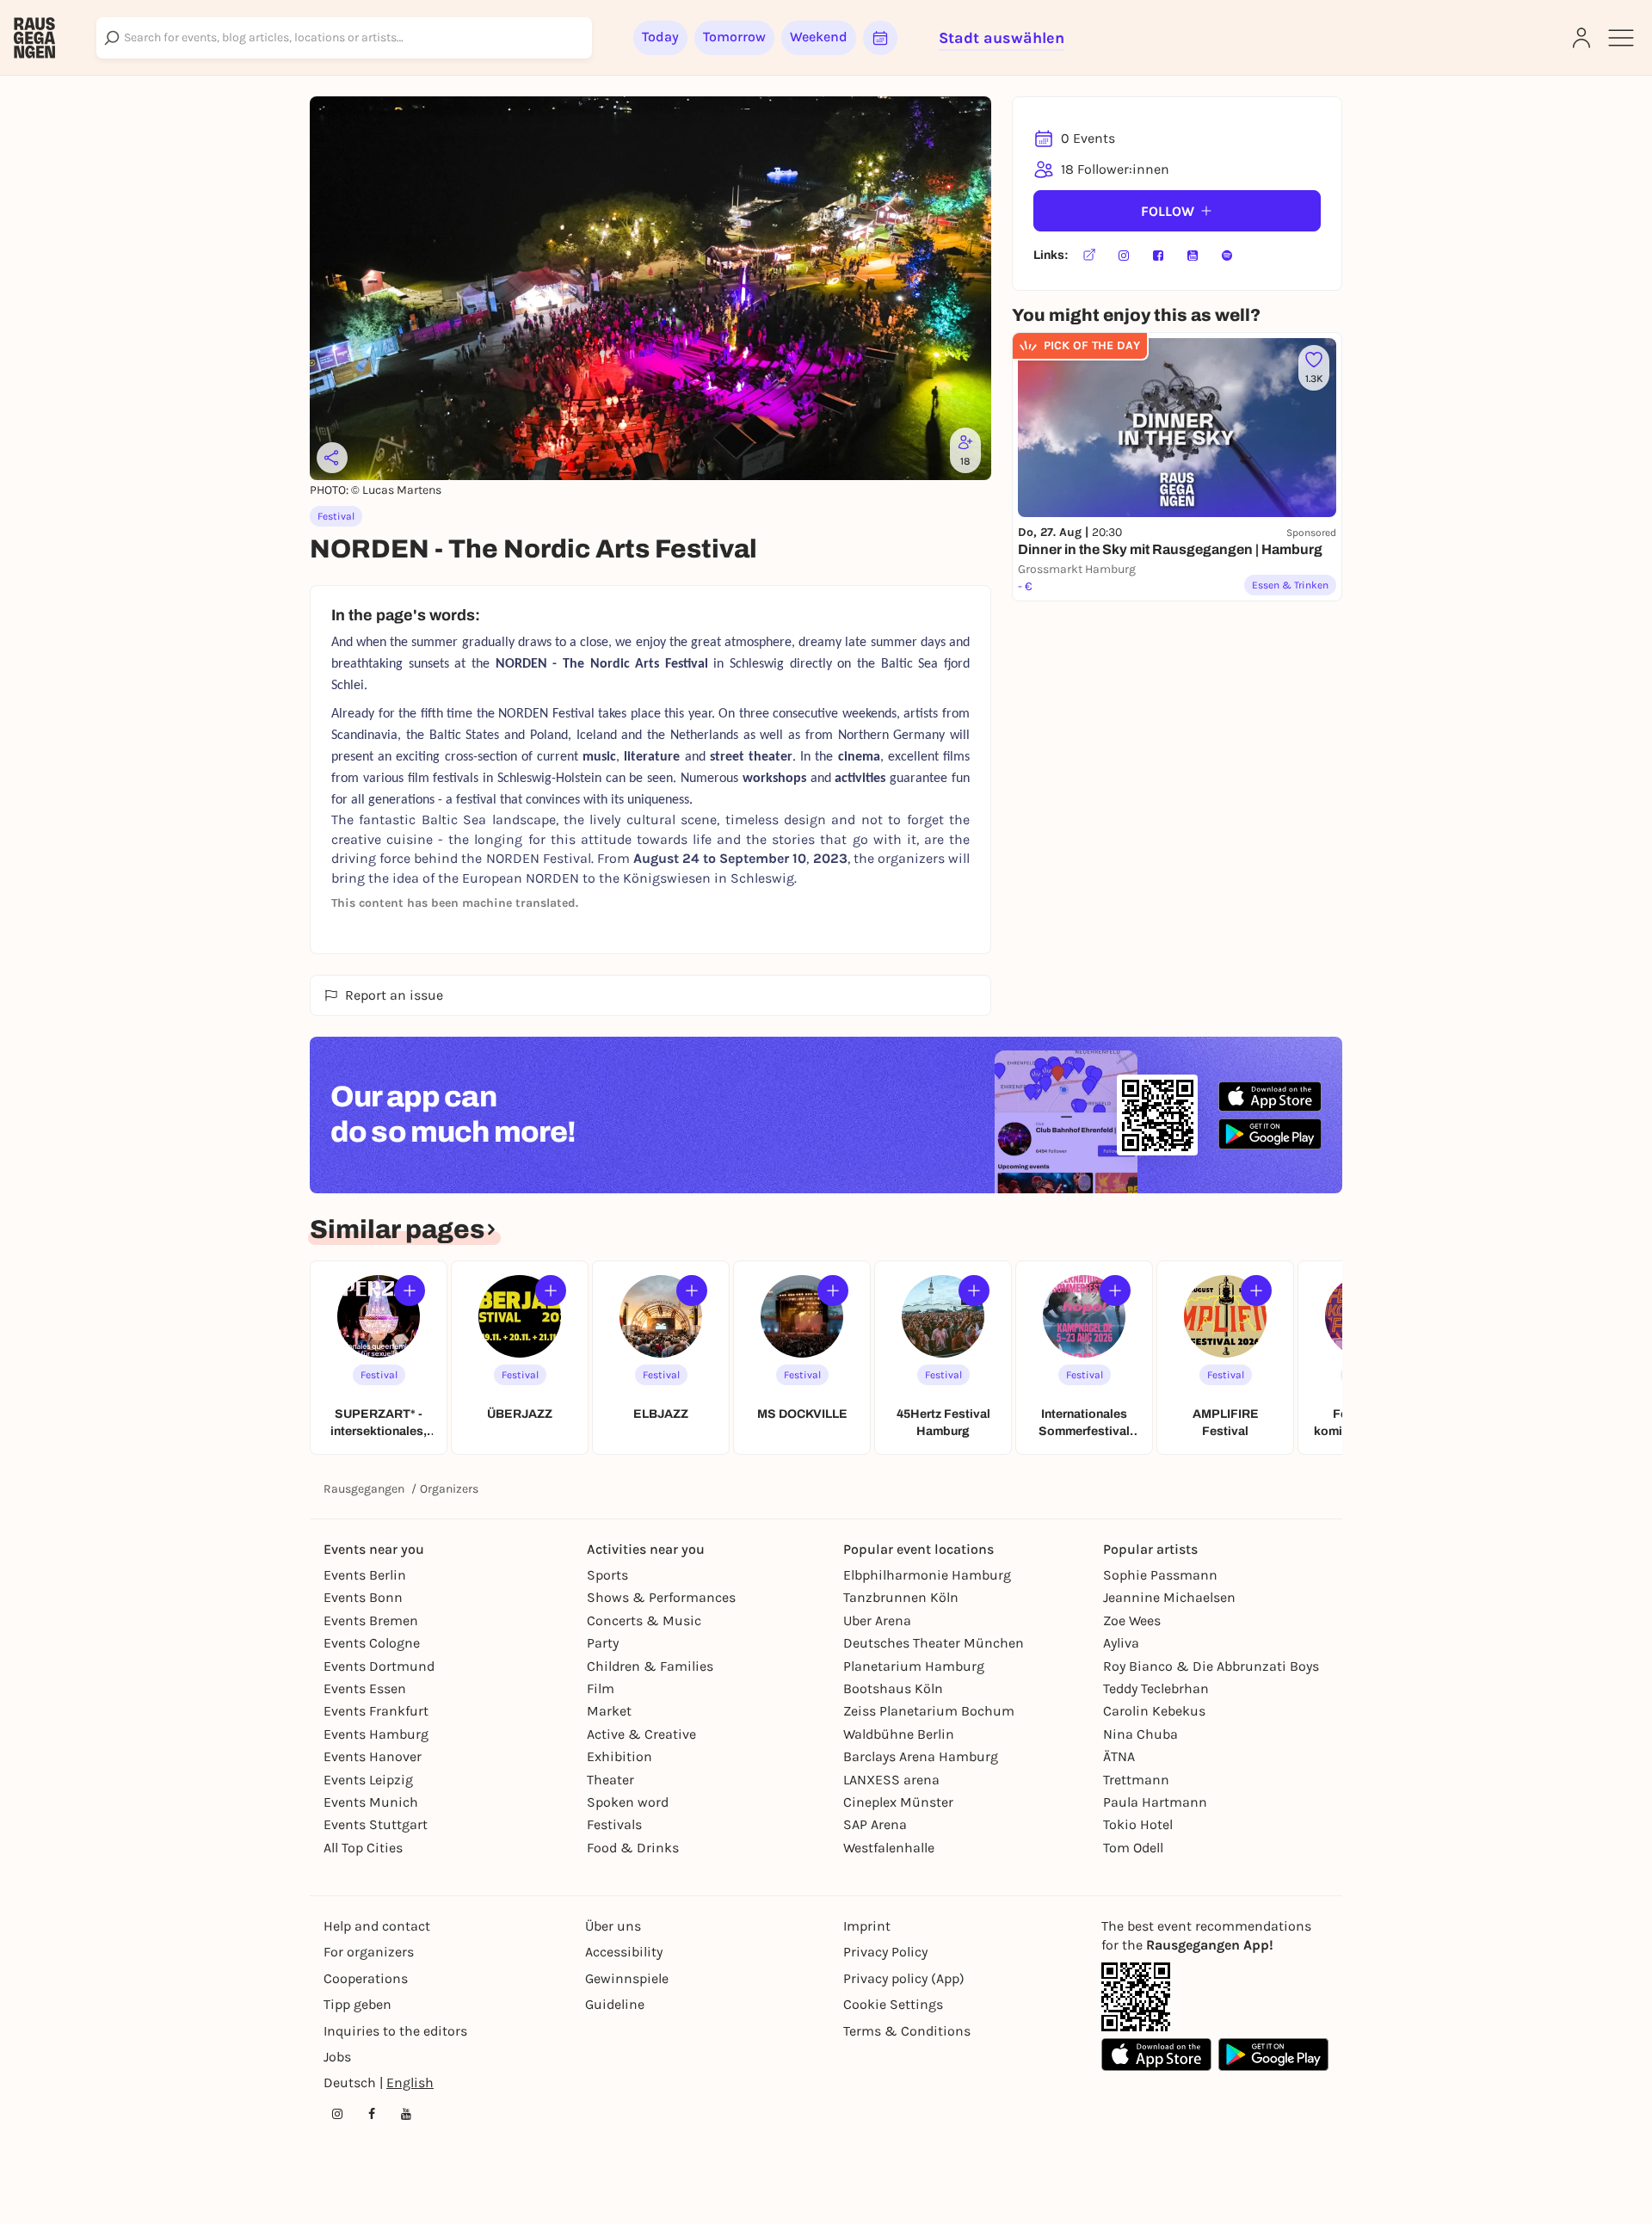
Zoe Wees (1132, 1620)
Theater (610, 1780)
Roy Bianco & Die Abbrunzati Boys (1211, 1666)
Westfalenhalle (889, 1848)
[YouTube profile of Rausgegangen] (406, 2114)
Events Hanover (373, 1756)
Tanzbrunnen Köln (901, 1597)
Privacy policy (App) (904, 1978)
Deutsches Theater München (934, 1643)
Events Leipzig (368, 1780)
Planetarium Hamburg (914, 1666)
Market (609, 1711)
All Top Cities (363, 1848)
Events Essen (365, 1688)
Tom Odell (1133, 1848)
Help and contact (377, 1926)
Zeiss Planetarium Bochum (929, 1711)
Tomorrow (734, 37)
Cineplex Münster (898, 1802)
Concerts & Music (644, 1620)
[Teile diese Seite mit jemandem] (332, 458)
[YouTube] (1193, 256)
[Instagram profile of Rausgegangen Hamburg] (337, 2114)
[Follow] (410, 1291)
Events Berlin (365, 1575)
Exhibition (619, 1756)
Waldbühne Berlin (899, 1734)
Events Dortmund (379, 1666)
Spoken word (628, 1802)
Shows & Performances (661, 1597)
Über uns (613, 1926)
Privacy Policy (885, 1952)
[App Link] (1136, 1997)
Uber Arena (877, 1620)
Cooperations (366, 1978)
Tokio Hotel (1138, 1824)
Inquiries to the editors (395, 2031)
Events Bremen (371, 1620)
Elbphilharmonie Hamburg (927, 1575)
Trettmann (1136, 1780)
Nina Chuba (1140, 1734)
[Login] (1581, 38)
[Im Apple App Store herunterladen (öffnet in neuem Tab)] (1270, 1097)
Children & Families (650, 1666)
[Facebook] (1158, 256)
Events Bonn (363, 1597)
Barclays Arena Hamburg (921, 1756)
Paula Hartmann (1155, 1802)
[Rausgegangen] (34, 38)
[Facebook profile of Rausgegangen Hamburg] (372, 2114)
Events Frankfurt (376, 1711)
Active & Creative (641, 1734)
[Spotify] (1227, 256)
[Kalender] (880, 38)
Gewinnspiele (627, 1978)
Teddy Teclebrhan (1156, 1688)
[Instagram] (1124, 256)
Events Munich (371, 1802)
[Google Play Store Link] (1273, 2055)
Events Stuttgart (376, 1824)
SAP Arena (875, 1824)
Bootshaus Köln (893, 1688)
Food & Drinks (633, 1848)
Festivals (614, 1824)
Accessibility (624, 1952)
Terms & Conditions (907, 2031)
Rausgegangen (364, 1489)
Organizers (449, 1489)
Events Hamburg (376, 1734)
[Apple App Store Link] (1156, 2055)
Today (660, 37)
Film (601, 1688)
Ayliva (1121, 1643)
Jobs (337, 2057)
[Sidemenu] (1621, 38)
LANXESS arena (891, 1780)
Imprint (867, 1926)
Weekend (819, 37)
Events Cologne (372, 1643)
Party (603, 1643)
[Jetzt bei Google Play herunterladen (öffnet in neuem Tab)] (1270, 1134)
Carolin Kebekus (1154, 1711)
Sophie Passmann (1160, 1575)
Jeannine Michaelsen (1169, 1597)
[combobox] (344, 38)
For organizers (369, 1952)
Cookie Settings (893, 2004)
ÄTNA (1119, 1756)
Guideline (615, 2004)
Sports (607, 1575)
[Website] (1089, 256)
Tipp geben (358, 2004)
